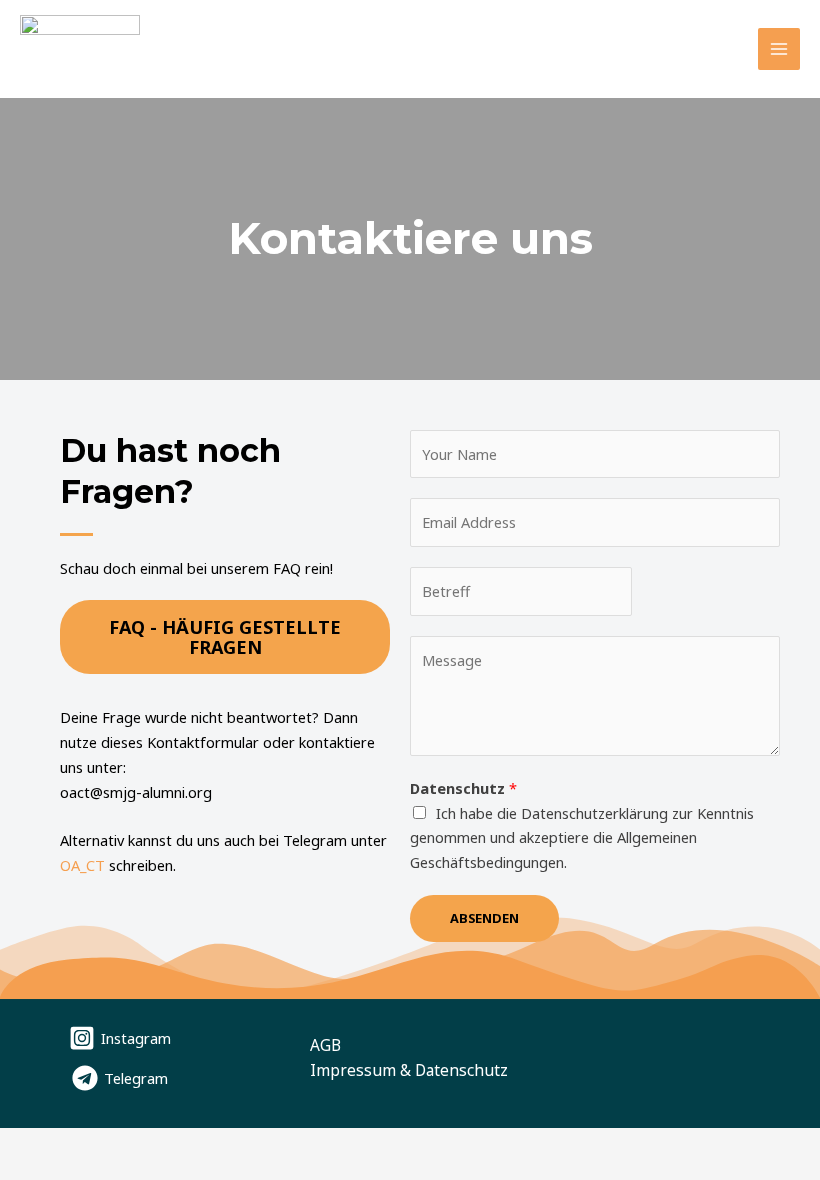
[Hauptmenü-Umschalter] (779, 49)
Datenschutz (463, 788)
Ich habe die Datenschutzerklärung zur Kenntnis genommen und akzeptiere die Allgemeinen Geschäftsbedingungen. (582, 838)
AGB (325, 1045)
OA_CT (82, 865)
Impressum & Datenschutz (409, 1070)
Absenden (484, 918)
